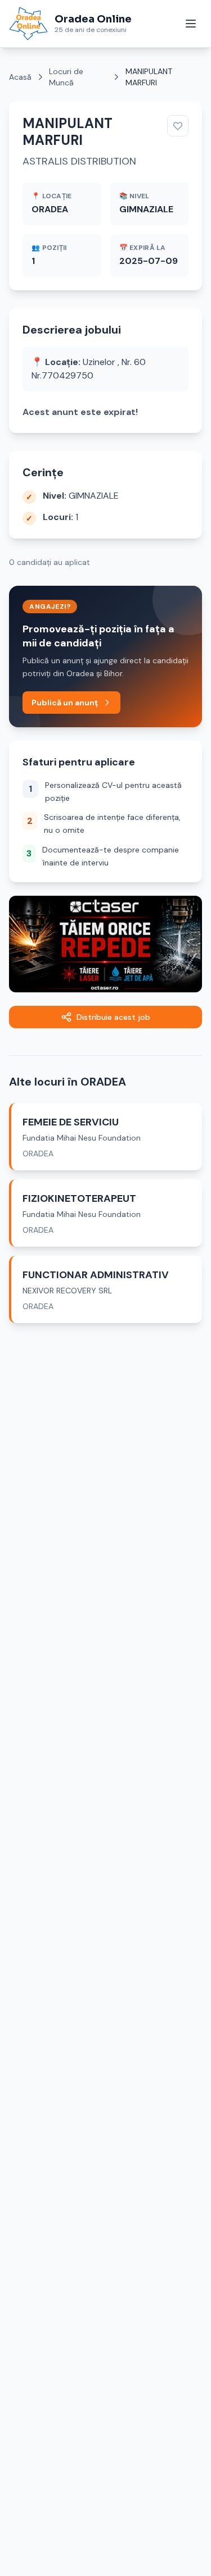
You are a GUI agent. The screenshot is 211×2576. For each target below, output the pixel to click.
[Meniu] (191, 24)
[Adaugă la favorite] (178, 126)
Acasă (20, 77)
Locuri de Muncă (66, 77)
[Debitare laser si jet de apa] (105, 944)
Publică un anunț (65, 703)
